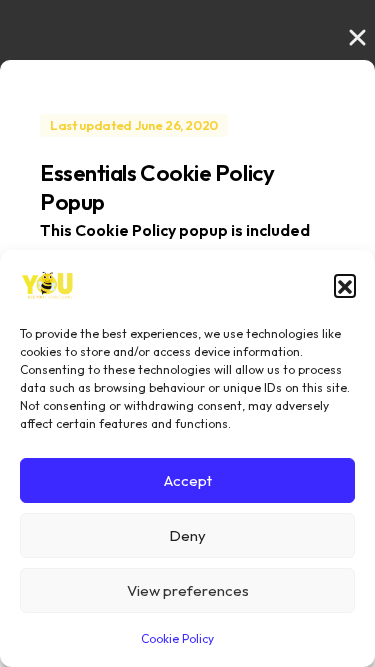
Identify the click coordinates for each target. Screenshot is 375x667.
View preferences (188, 590)
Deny (187, 535)
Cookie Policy (177, 638)
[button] (345, 285)
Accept (188, 480)
